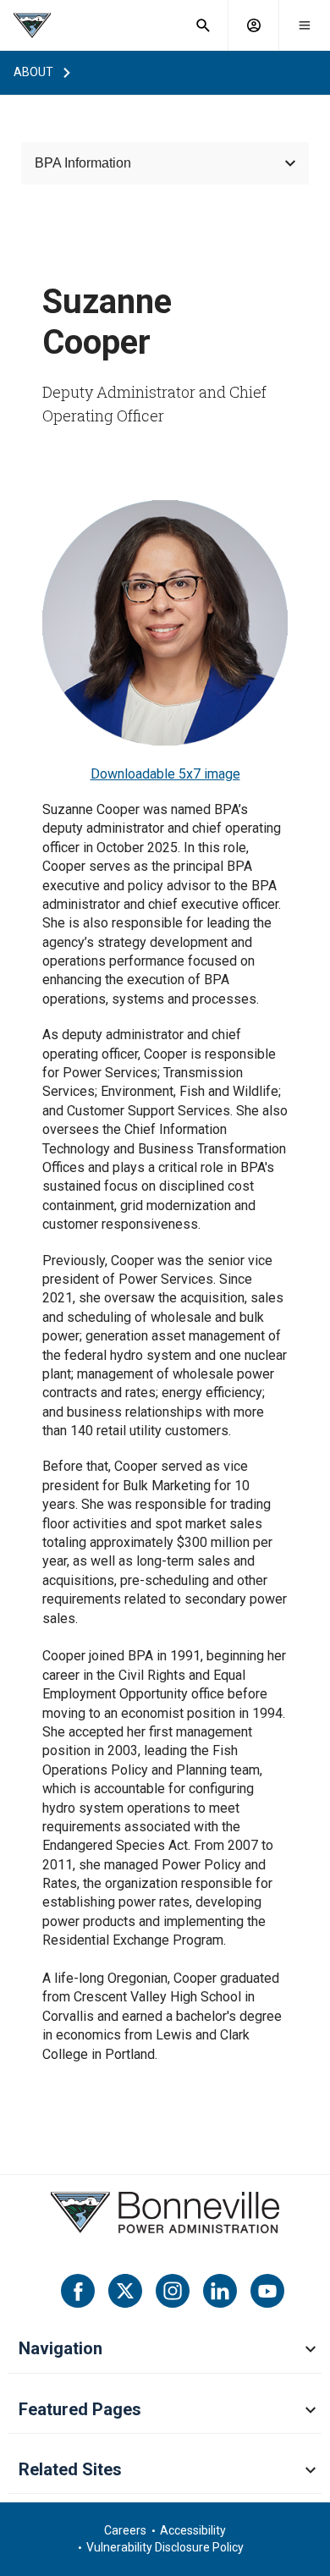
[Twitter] (125, 2291)
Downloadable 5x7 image (165, 774)
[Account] (254, 25)
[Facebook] (78, 2291)
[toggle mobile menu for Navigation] (311, 2350)
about (33, 72)
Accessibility (193, 2530)
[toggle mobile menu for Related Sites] (311, 2471)
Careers (125, 2530)
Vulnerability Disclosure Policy (165, 2547)
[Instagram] (173, 2291)
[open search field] (203, 25)
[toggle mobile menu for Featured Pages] (311, 2411)
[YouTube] (267, 2291)
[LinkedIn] (220, 2291)
